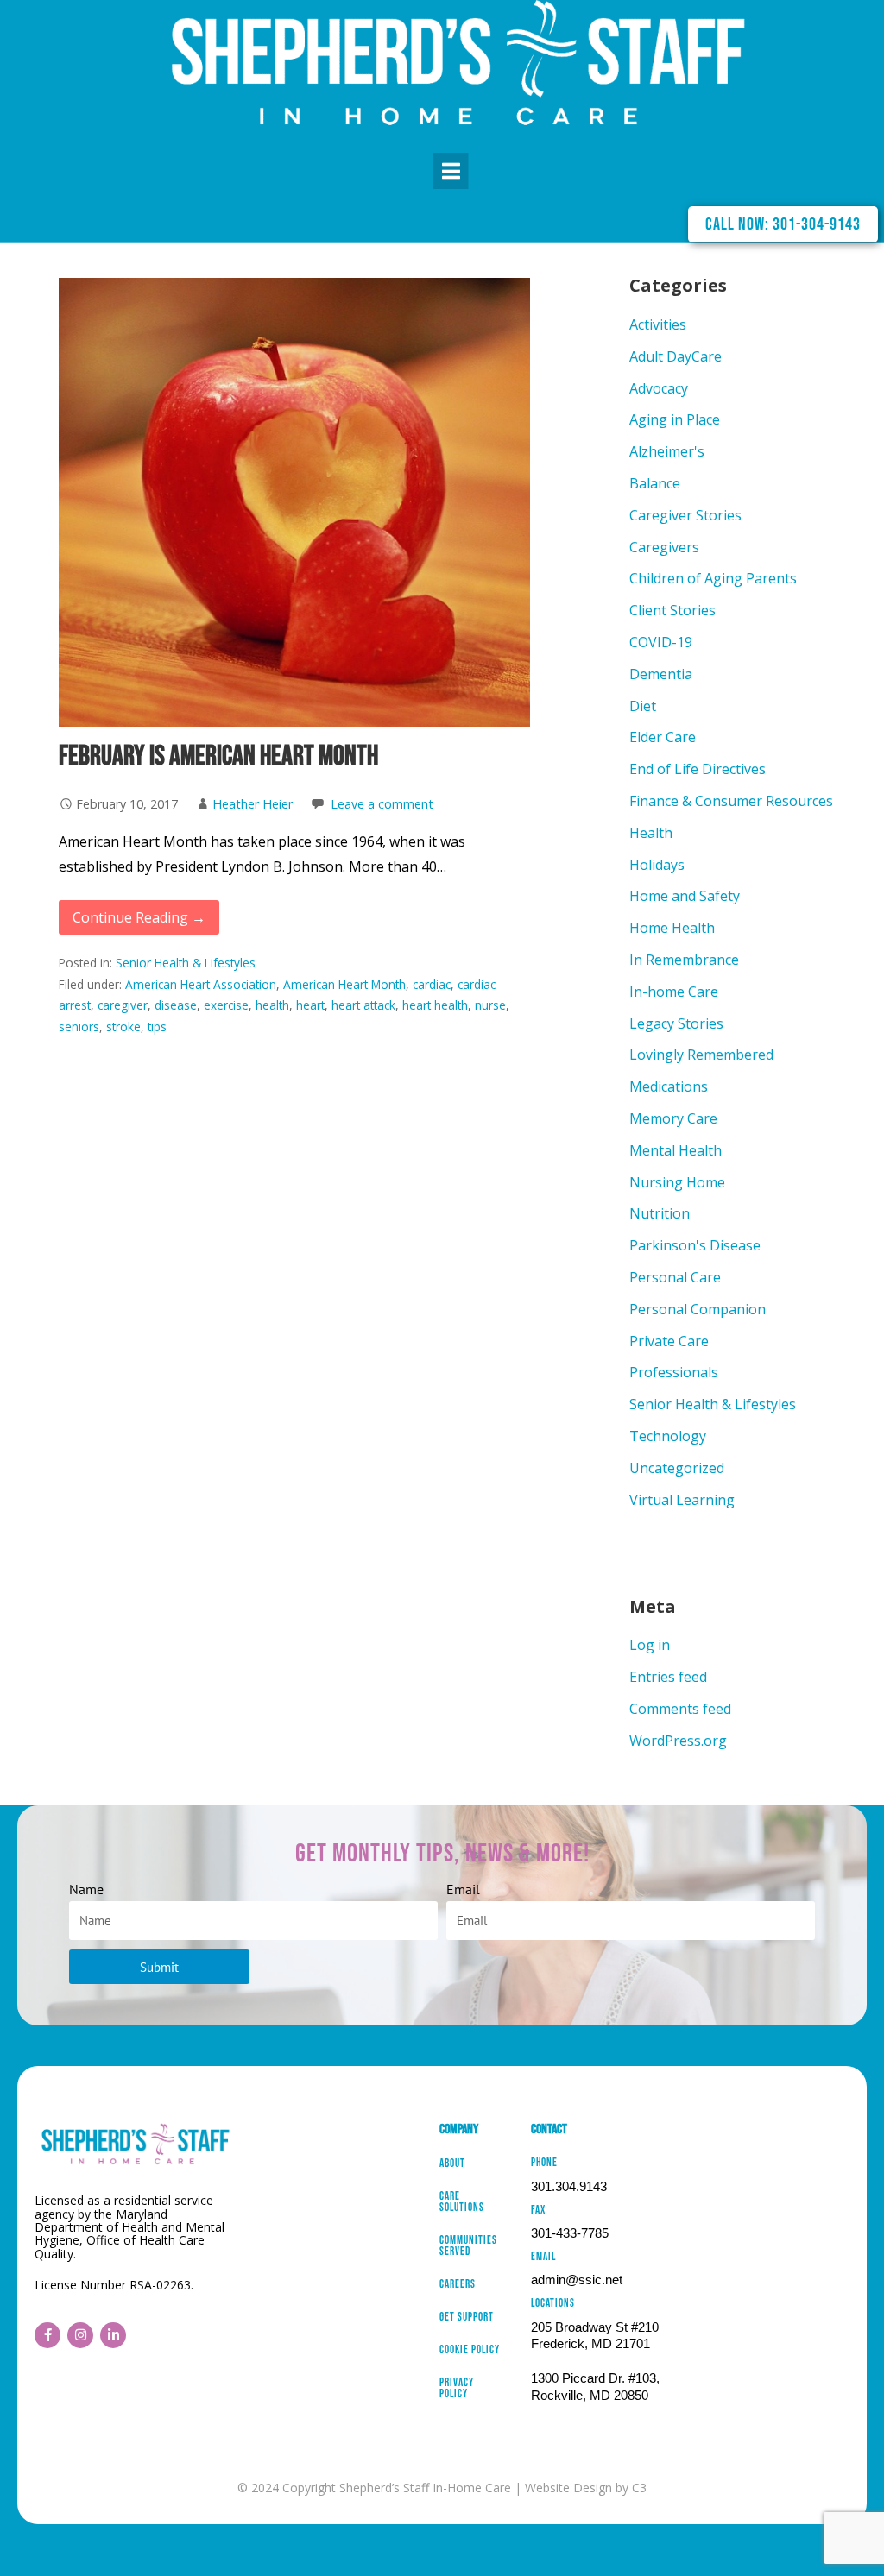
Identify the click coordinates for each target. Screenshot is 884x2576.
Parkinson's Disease (695, 1245)
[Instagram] (80, 2335)
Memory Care (673, 1118)
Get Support (467, 2318)
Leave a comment (382, 804)
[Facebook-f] (47, 2335)
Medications (669, 1086)
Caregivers (664, 547)
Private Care (669, 1341)
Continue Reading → (139, 917)
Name (86, 1889)
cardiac (432, 984)
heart (310, 1005)
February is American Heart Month (218, 756)
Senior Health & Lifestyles (186, 963)
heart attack (363, 1005)
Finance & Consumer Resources (731, 801)
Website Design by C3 (586, 2488)
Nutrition (660, 1213)
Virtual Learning (682, 1500)
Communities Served (468, 2247)
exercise (226, 1005)
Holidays (657, 865)
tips (157, 1027)
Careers (458, 2285)
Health (651, 833)
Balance (655, 483)
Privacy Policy (457, 2389)
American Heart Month (344, 984)
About (452, 2164)
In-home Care (674, 992)
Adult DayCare (676, 356)
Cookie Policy (470, 2351)
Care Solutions (462, 2203)
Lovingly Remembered (701, 1055)
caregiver (123, 1005)
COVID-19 (661, 642)
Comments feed (680, 1709)
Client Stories (672, 610)
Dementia (661, 674)
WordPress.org (678, 1741)
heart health (435, 1005)
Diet (643, 706)
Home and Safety (685, 896)
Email (463, 1889)
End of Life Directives (698, 769)
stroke (123, 1027)
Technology (668, 1436)
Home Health (672, 928)
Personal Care (675, 1277)
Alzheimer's (667, 451)
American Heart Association (201, 984)
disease (176, 1005)
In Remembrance (684, 960)
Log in (650, 1645)
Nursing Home (677, 1182)
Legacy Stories (676, 1023)
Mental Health (676, 1150)
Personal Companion (698, 1309)
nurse (490, 1005)
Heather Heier (253, 804)
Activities (658, 324)
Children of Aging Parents (713, 578)
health (272, 1005)
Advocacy (659, 388)
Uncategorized (677, 1468)
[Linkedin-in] (113, 2335)
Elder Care (663, 737)
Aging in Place (675, 419)
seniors (79, 1027)
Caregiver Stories (685, 515)
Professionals (674, 1372)
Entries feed (668, 1677)
